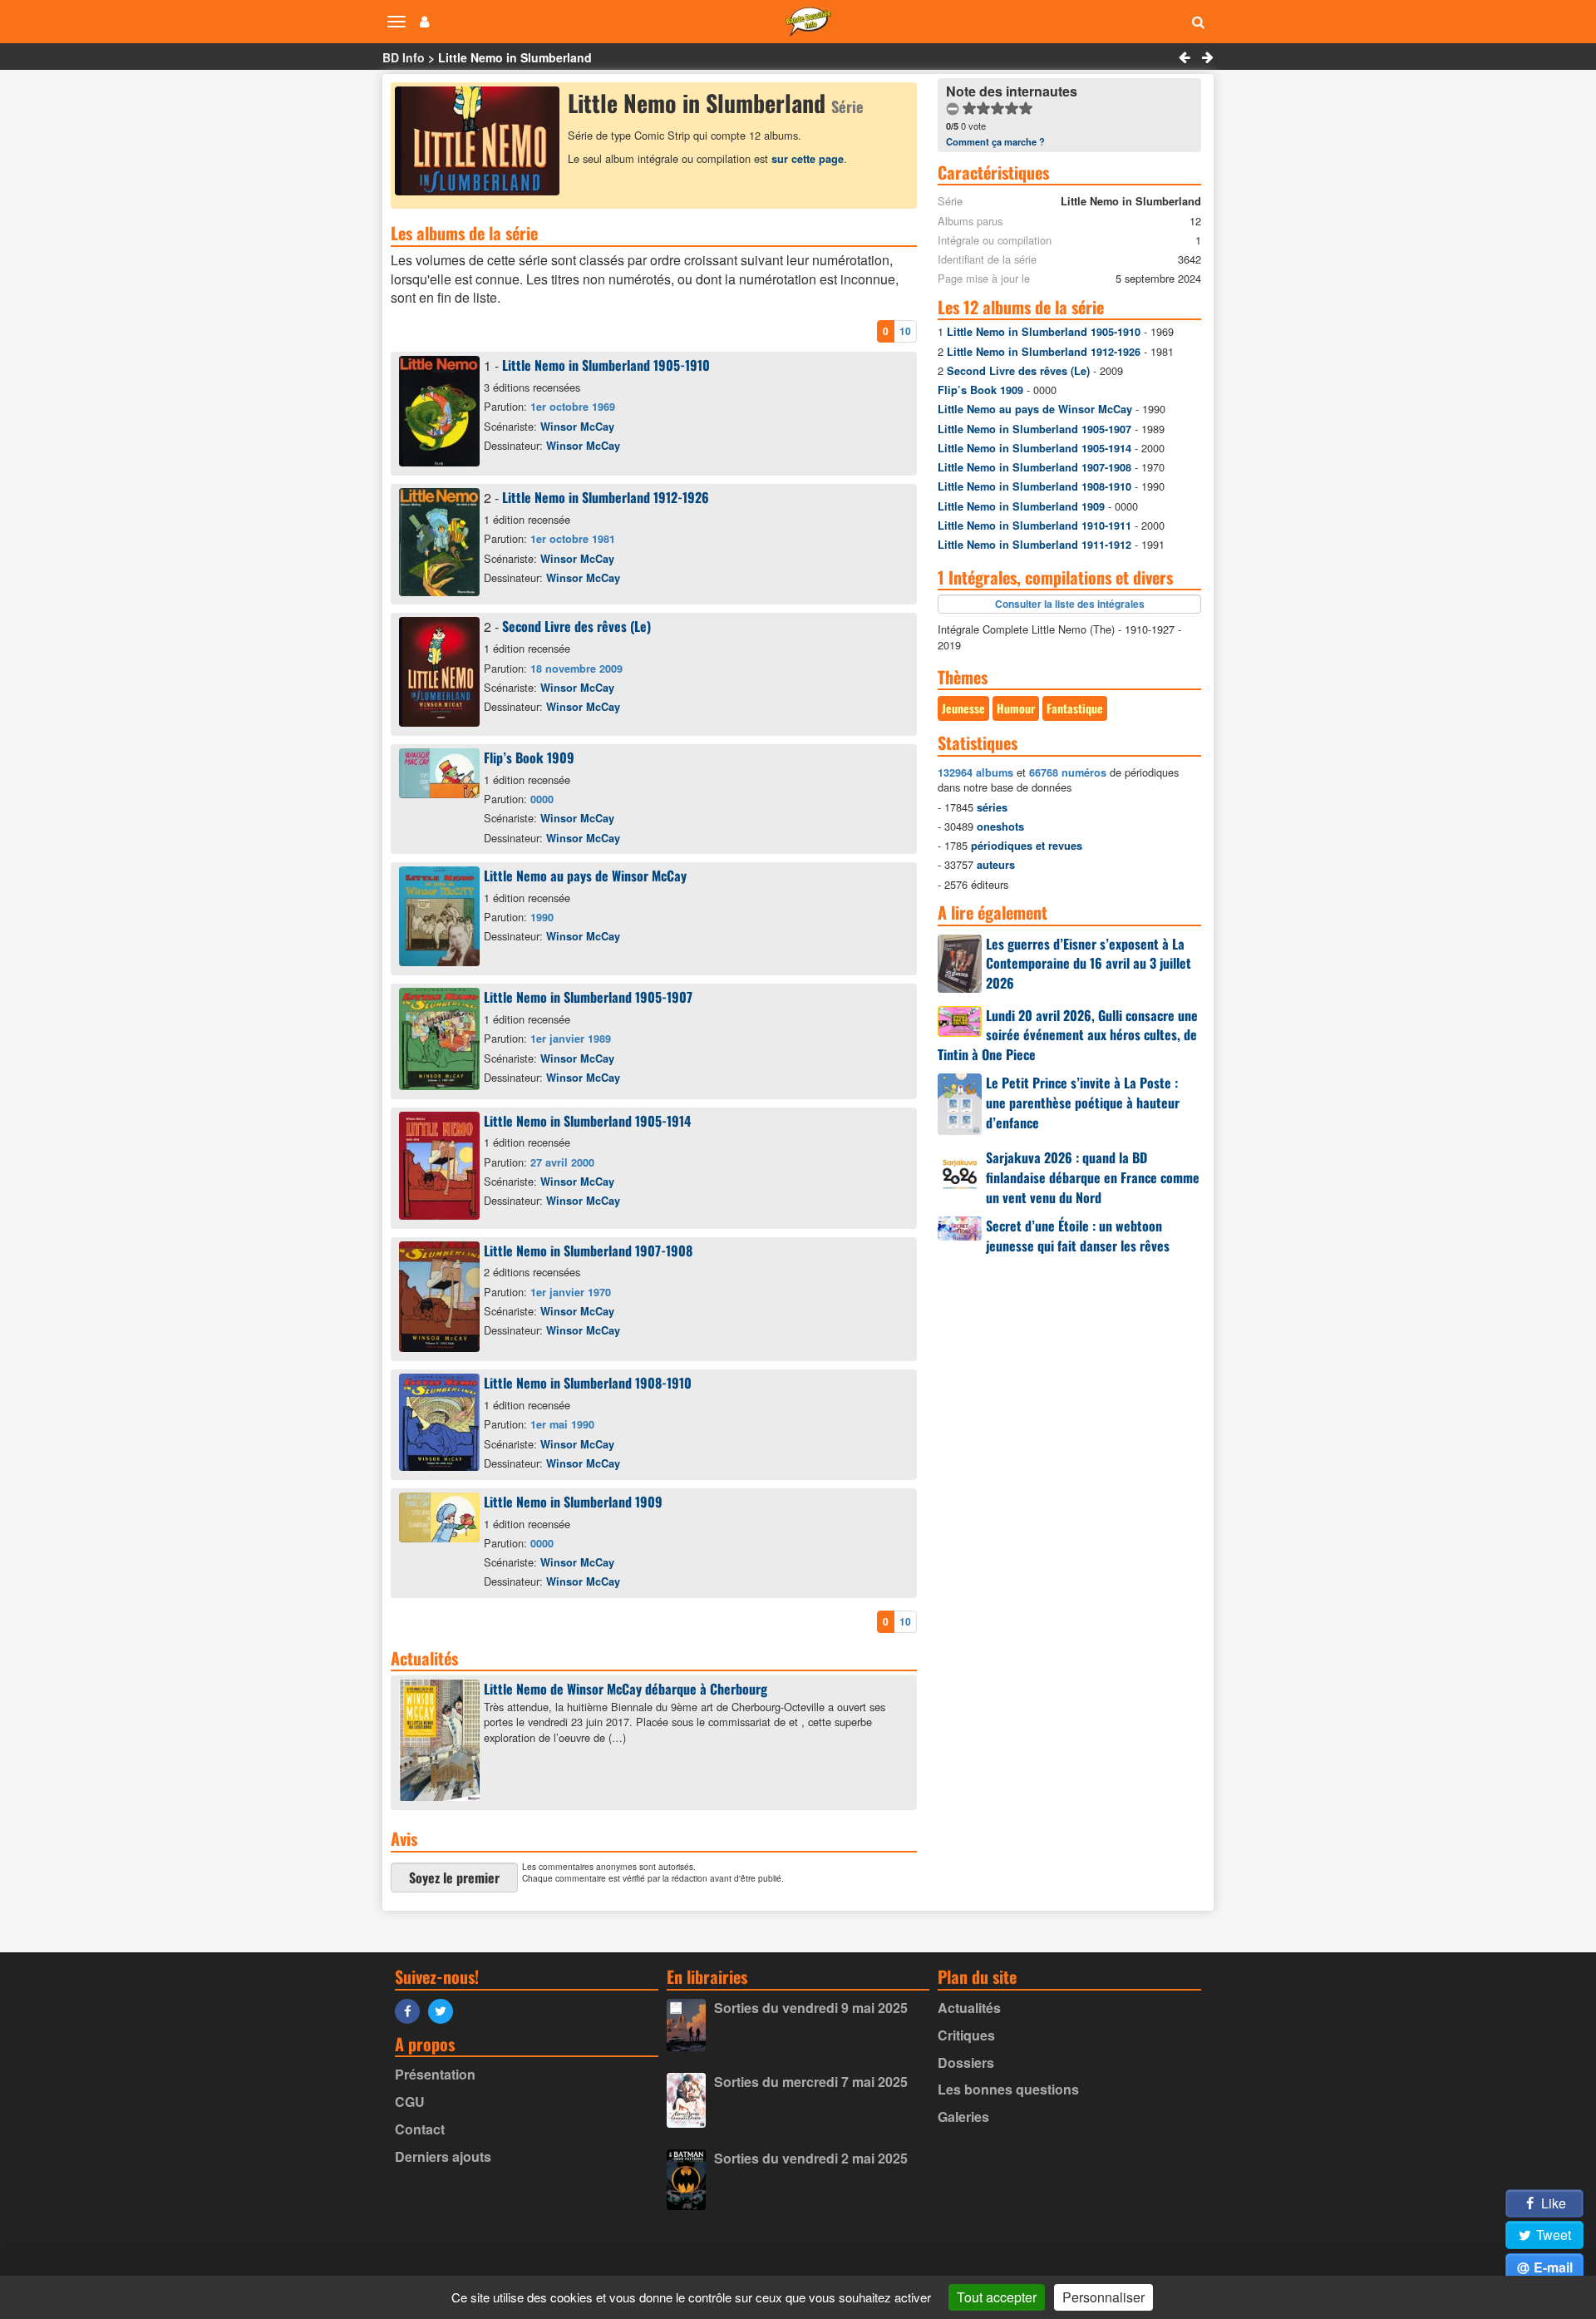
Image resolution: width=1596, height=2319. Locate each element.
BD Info (404, 57)
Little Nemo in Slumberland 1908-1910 (588, 1383)
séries (992, 807)
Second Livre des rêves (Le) (576, 626)
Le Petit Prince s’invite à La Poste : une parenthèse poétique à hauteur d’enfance (1083, 1103)
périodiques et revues (1027, 846)
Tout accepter (997, 2297)
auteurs (996, 865)
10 (905, 331)
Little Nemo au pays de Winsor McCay (585, 876)
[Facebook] (411, 2010)
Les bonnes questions (1008, 2089)
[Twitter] (445, 2010)
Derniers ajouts (443, 2156)
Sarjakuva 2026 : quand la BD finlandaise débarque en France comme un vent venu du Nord (1093, 1177)
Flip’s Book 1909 (529, 757)
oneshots (1000, 826)
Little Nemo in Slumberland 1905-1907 (588, 997)
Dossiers (966, 2062)
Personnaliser (1103, 2297)
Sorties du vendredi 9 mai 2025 (811, 2008)
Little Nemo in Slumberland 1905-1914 (587, 1121)
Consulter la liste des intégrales (1070, 604)
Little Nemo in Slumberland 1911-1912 (1034, 545)
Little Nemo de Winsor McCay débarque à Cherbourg (626, 1689)
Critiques (966, 2035)
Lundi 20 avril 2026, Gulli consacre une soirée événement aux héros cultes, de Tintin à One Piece (1068, 1035)
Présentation (435, 2074)
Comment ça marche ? (995, 141)
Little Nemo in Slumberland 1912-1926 (606, 497)
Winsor (577, 427)
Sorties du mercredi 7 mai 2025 (811, 2082)
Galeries (963, 2117)
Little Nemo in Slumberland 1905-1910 (606, 365)
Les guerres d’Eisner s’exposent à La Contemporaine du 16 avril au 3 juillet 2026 (1089, 964)
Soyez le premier (454, 1877)
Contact (420, 2129)
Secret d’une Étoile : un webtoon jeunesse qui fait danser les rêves (1078, 1236)
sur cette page (808, 159)
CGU (410, 2102)
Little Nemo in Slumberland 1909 (573, 1502)
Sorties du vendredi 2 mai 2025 (811, 2158)
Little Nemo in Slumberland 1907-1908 (588, 1251)
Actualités (969, 2008)
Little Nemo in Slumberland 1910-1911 (1034, 525)
